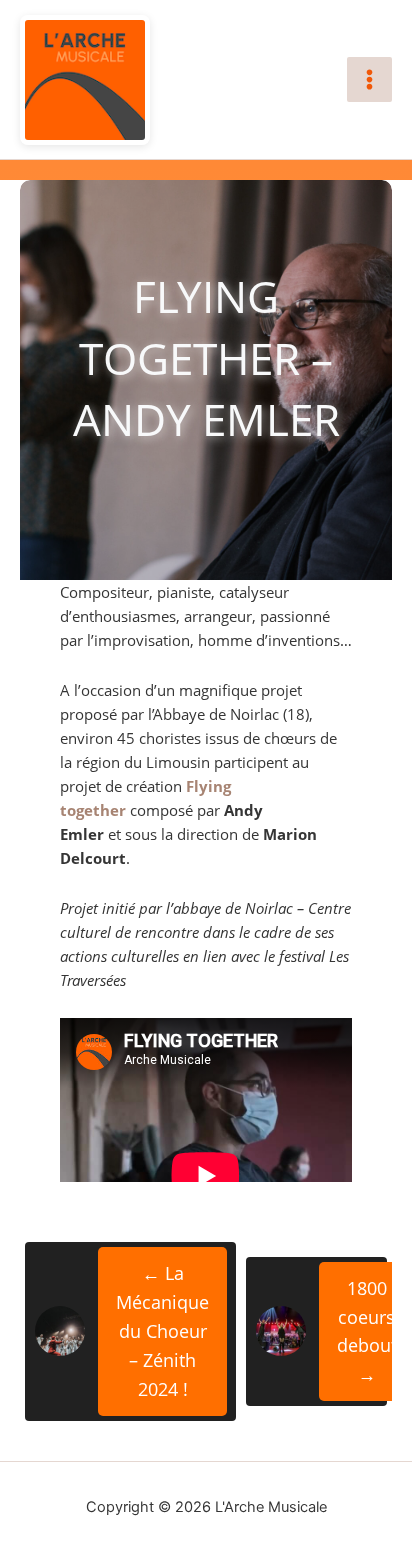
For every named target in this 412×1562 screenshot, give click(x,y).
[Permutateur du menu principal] (369, 79)
